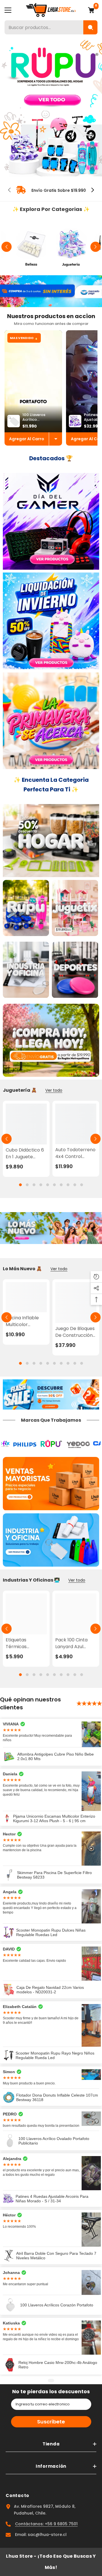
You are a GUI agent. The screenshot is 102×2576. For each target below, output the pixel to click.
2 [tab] (54, 170)
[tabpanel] (51, 108)
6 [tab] (54, 1185)
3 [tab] (34, 1185)
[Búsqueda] (90, 27)
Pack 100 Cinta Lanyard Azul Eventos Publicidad (71, 1643)
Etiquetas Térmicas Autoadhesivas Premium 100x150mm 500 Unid (23, 1643)
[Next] (95, 247)
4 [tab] (41, 1185)
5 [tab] (48, 1185)
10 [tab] (82, 1185)
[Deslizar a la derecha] (92, 190)
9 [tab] (75, 1185)
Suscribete (51, 2422)
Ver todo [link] (59, 1269)
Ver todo (54, 1090)
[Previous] (7, 247)
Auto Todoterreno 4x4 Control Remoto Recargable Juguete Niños (75, 1153)
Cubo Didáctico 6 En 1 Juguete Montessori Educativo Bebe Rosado (25, 1153)
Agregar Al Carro (27, 439)
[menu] (8, 10)
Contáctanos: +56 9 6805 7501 (46, 2524)
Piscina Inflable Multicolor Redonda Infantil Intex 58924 (24, 1321)
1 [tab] (48, 170)
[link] (51, 190)
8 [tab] (68, 1185)
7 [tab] (61, 1185)
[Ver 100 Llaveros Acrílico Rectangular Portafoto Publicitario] (56, 439)
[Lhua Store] (31, 247)
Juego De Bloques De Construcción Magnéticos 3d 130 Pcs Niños (76, 1332)
